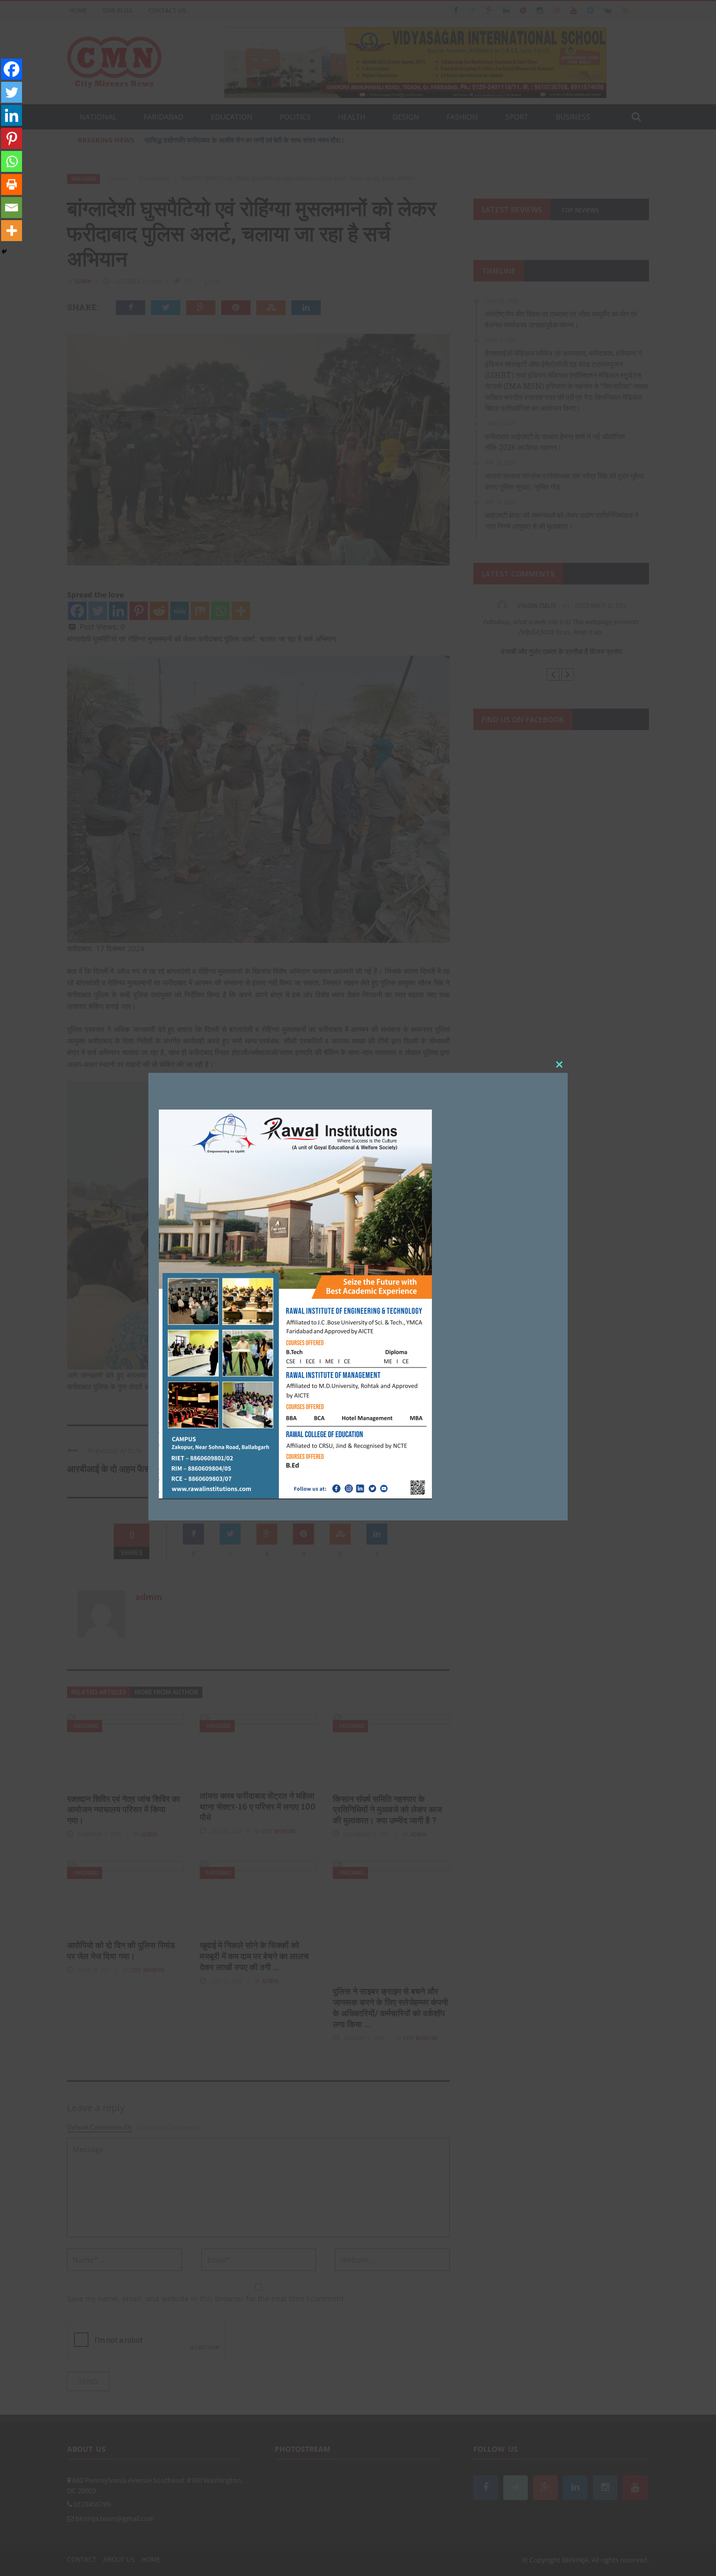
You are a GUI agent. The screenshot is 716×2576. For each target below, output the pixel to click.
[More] (12, 231)
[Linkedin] (12, 115)
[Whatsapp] (12, 161)
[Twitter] (12, 92)
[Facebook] (12, 69)
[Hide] (4, 252)
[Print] (12, 184)
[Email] (12, 208)
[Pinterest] (12, 138)
